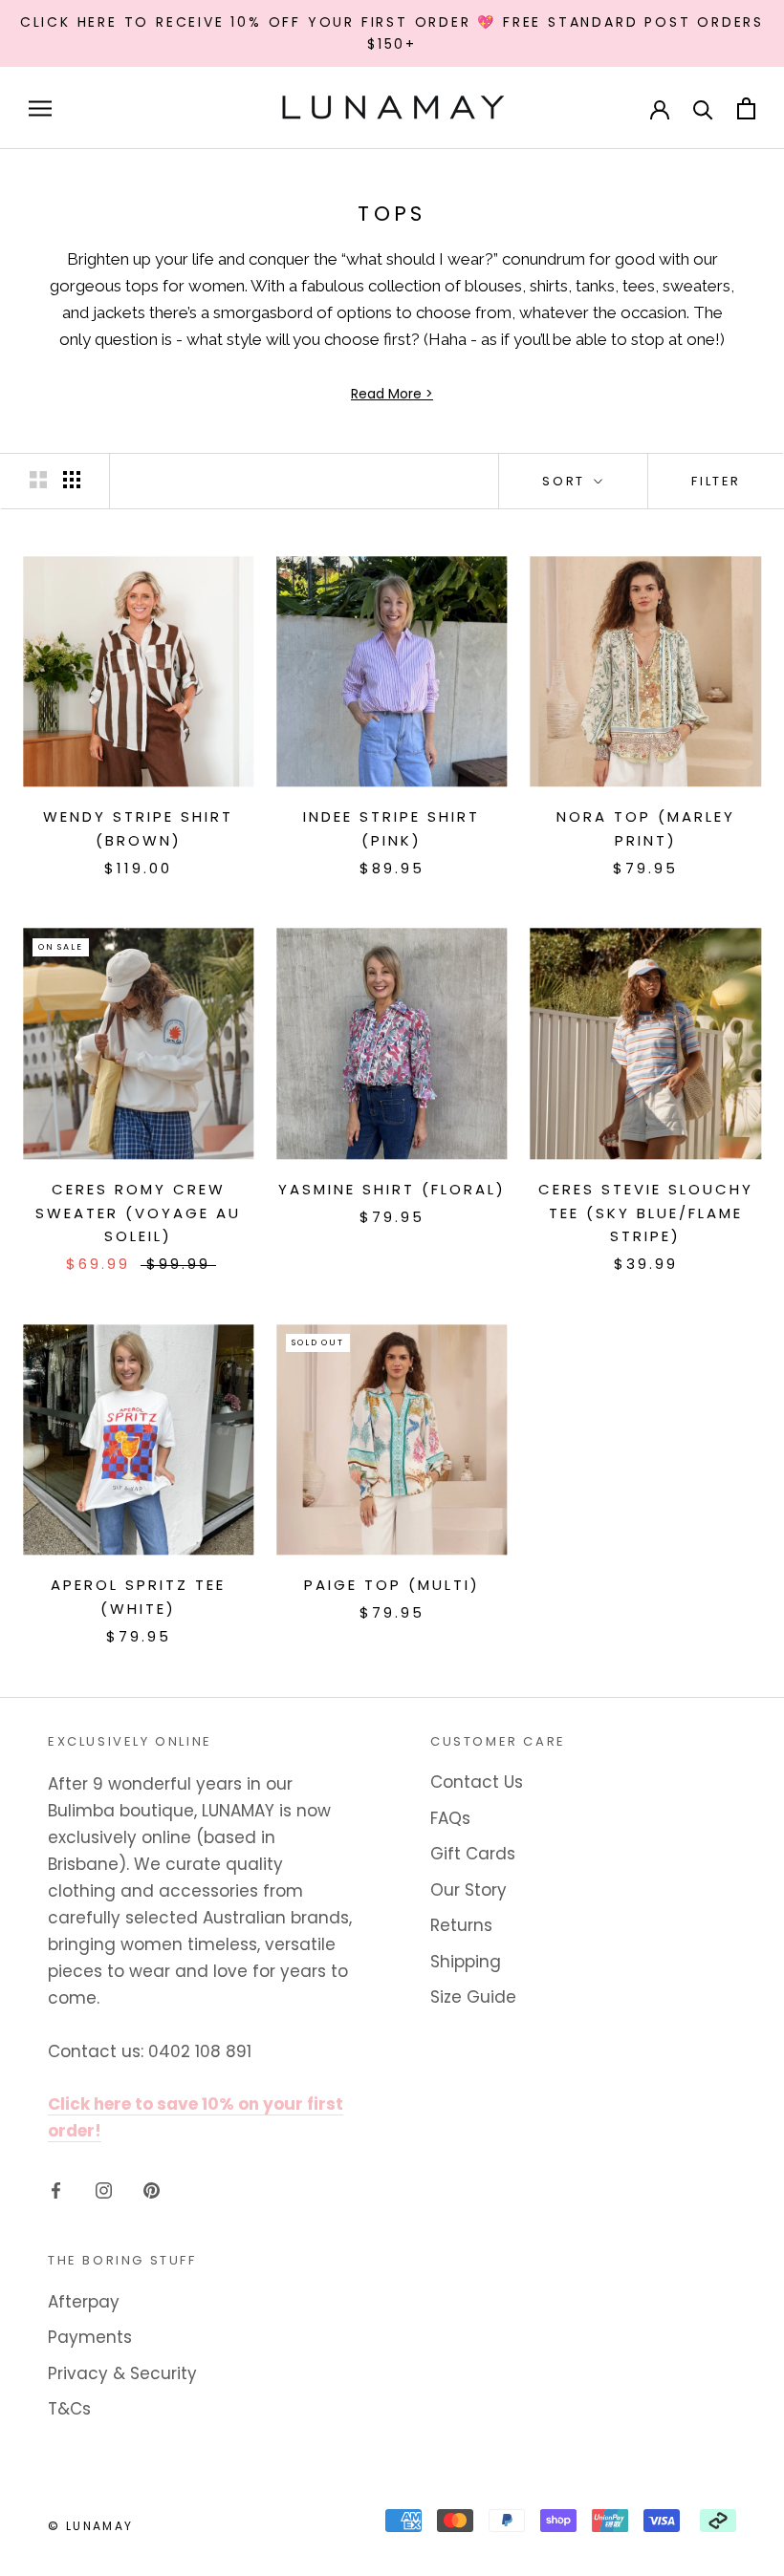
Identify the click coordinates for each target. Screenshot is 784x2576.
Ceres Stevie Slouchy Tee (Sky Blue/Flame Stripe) (646, 1213)
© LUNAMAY (91, 2526)
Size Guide (473, 1997)
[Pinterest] (152, 2189)
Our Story (468, 1890)
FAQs (450, 1818)
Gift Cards (473, 1854)
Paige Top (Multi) (392, 1585)
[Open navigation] (40, 108)
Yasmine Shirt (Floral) (392, 1189)
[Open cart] (746, 108)
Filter (716, 481)
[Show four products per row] (72, 480)
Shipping (466, 1962)
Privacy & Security (122, 2373)
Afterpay (84, 2302)
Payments (90, 2337)
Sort (566, 481)
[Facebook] (56, 2189)
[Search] (703, 108)
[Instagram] (104, 2189)
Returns (461, 1925)
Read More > (392, 394)
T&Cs (69, 2409)
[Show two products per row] (38, 480)
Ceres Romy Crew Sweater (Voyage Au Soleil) (138, 1213)
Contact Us (477, 1782)
